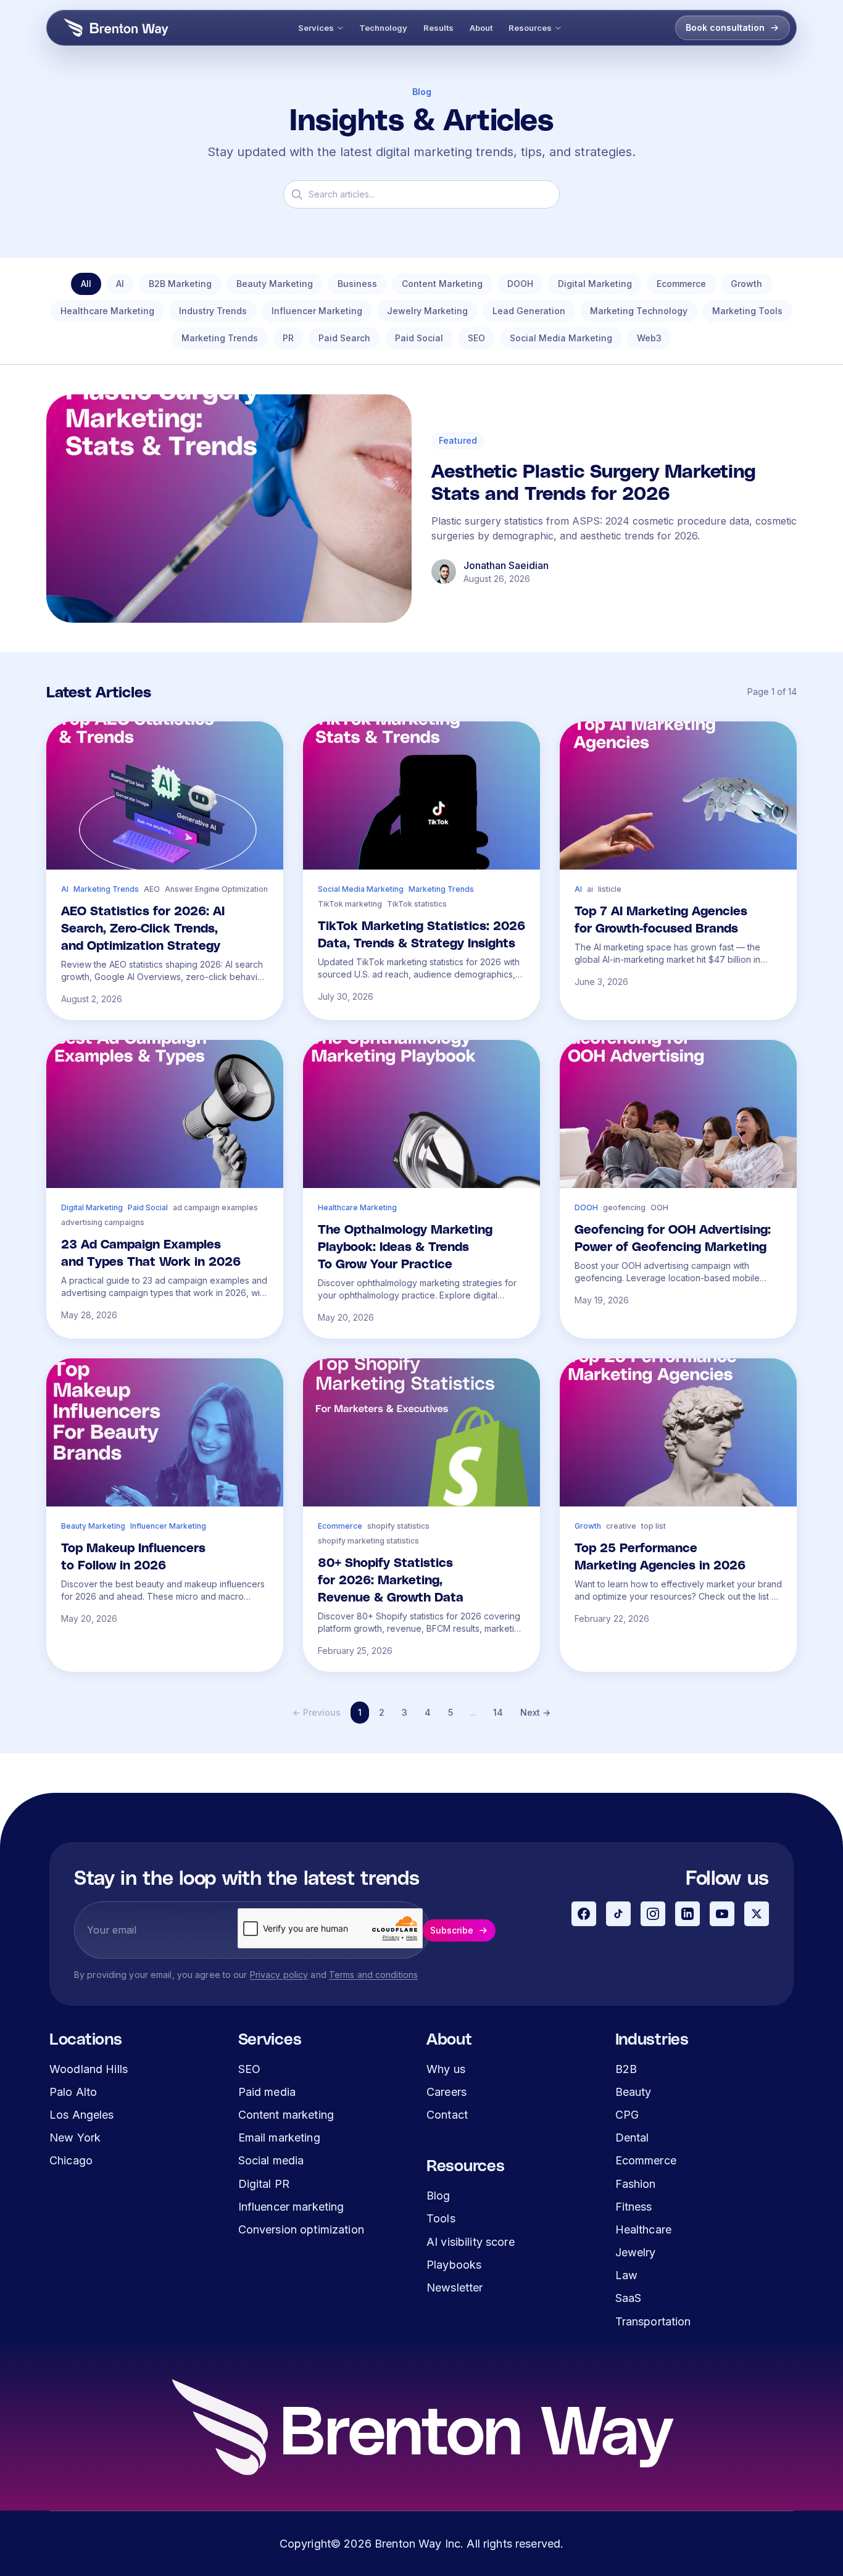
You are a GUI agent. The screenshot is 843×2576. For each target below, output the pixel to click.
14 (498, 1712)
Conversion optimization (301, 2229)
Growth (746, 284)
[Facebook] (584, 1914)
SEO (476, 338)
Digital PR (264, 2184)
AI (120, 284)
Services (316, 28)
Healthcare (643, 2229)
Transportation (653, 2321)
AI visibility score (471, 2242)
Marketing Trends (220, 338)
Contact (447, 2115)
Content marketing (286, 2115)
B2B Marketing (180, 284)
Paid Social (419, 338)
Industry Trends (213, 311)
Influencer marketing (291, 2207)
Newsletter (455, 2287)
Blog (438, 2196)
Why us (446, 2069)
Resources (530, 28)
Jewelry (636, 2252)
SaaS (629, 2298)
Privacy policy (279, 1975)
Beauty (633, 2092)
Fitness (634, 2207)
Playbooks (454, 2265)
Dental (632, 2138)
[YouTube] (722, 1914)
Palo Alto (73, 2092)
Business (357, 284)
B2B (626, 2069)
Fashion (636, 2184)
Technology (383, 28)
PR (288, 338)
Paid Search (344, 338)
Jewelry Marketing (427, 311)
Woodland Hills (89, 2069)
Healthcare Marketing (107, 311)
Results (438, 28)
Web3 (649, 338)
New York (75, 2138)
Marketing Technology (639, 311)
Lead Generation (529, 311)
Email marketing (279, 2138)
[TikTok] (618, 1914)
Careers (446, 2092)
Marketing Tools (747, 311)
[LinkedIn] (687, 1914)
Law (626, 2275)
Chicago (71, 2160)
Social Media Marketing (561, 338)
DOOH (520, 284)
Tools (441, 2218)
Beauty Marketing (275, 284)
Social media (271, 2160)
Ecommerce (681, 284)
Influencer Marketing (317, 311)
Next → (535, 1712)
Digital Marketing (595, 284)
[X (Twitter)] (757, 1914)
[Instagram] (653, 1914)
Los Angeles (82, 2115)
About (481, 28)
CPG (627, 2115)
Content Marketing (442, 284)
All (86, 284)
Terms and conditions (373, 1975)
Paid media (267, 2092)
